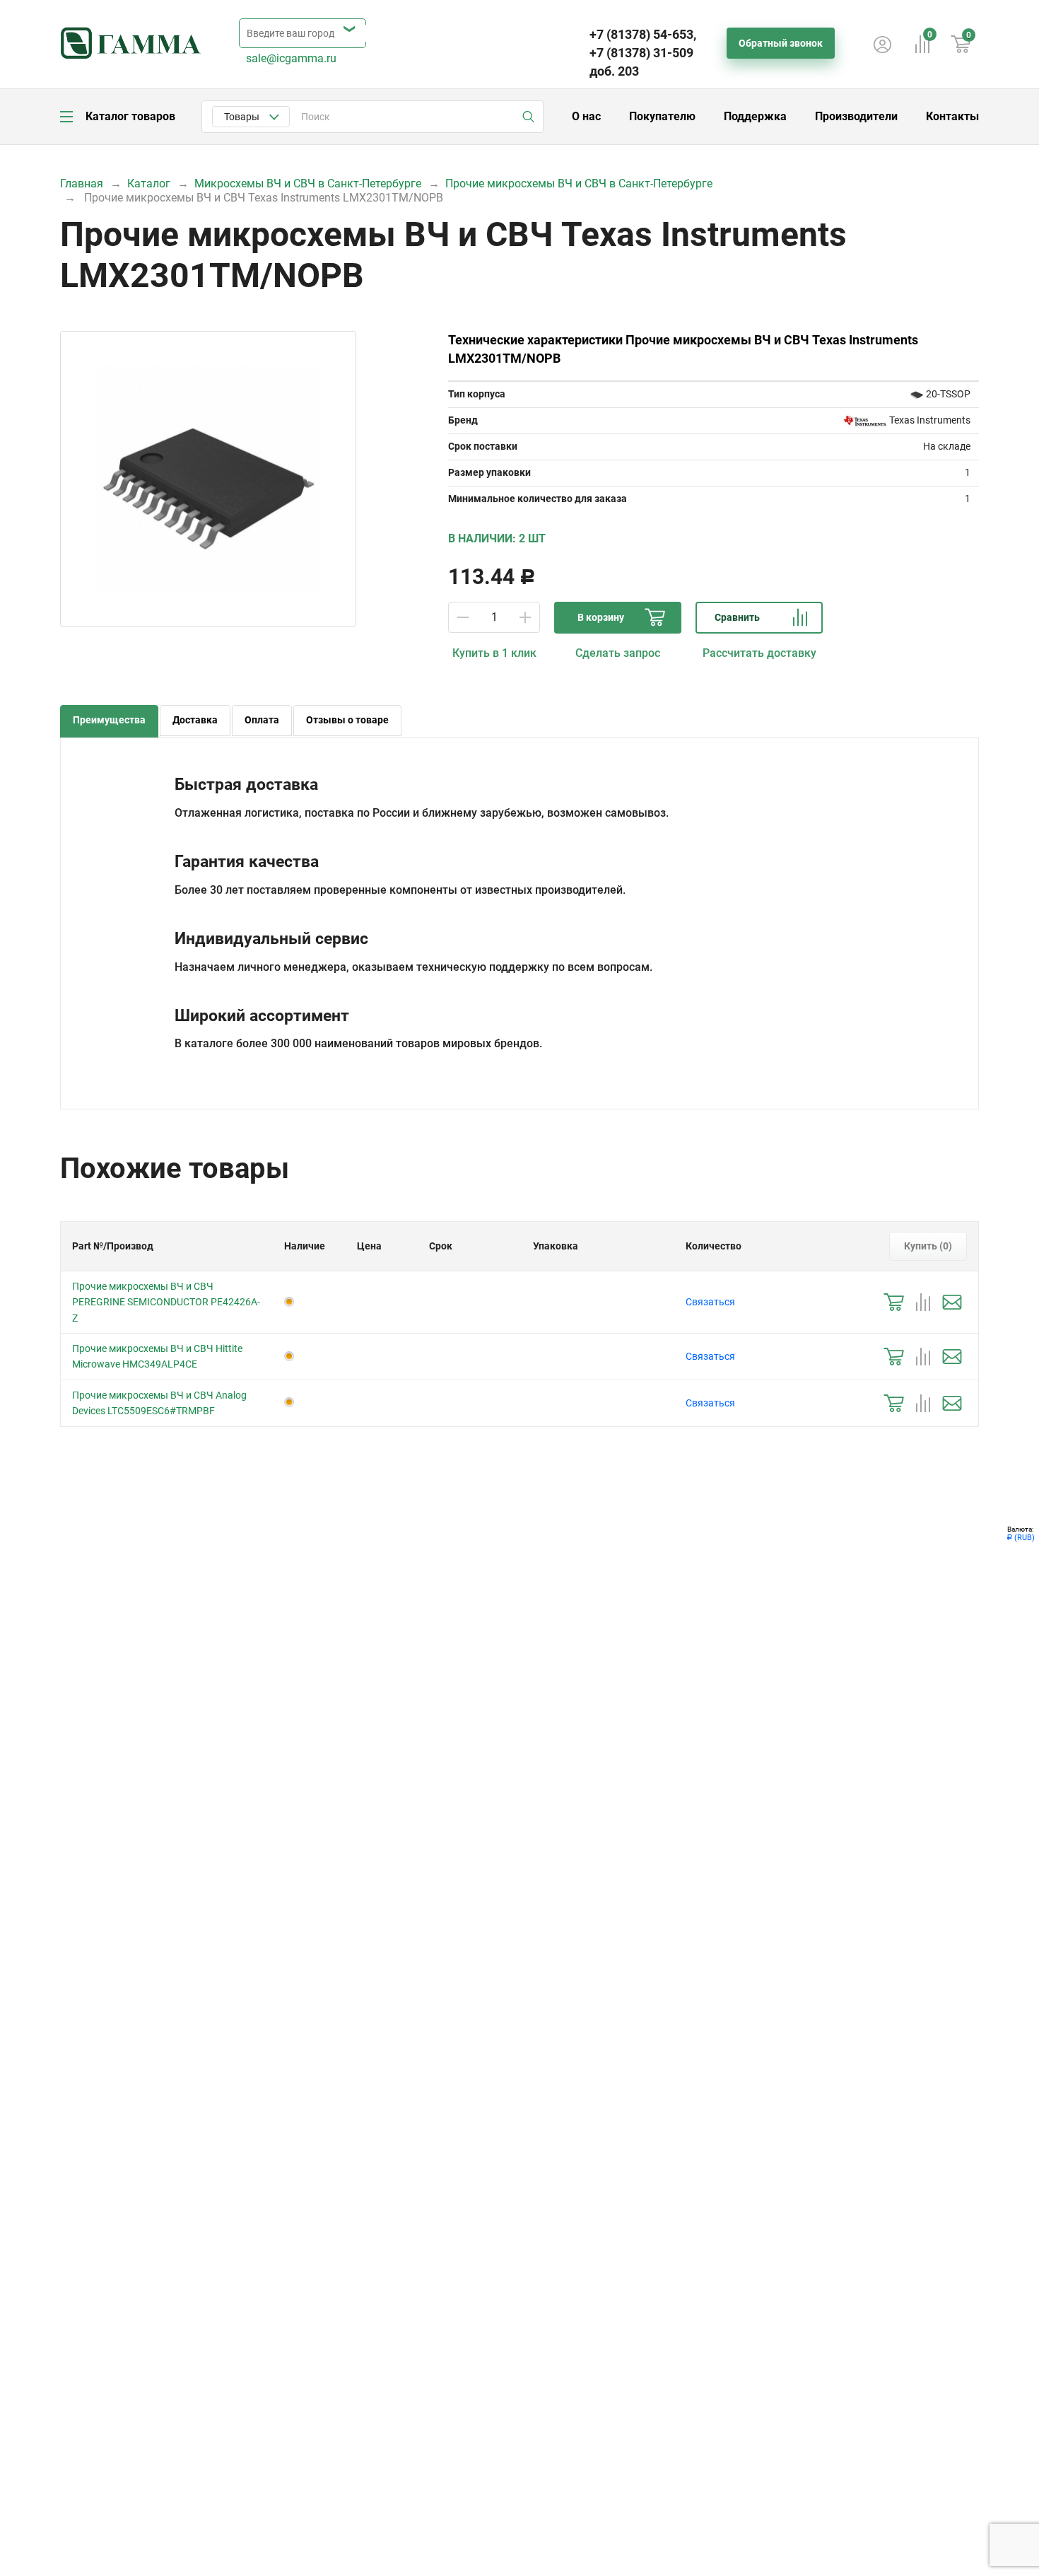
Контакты (952, 116)
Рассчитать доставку (759, 653)
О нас (586, 116)
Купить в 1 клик (494, 653)
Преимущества (109, 720)
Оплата (262, 720)
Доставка (195, 720)
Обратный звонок (781, 43)
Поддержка (755, 116)
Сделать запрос (618, 653)
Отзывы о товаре (347, 720)
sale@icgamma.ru (291, 58)
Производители (856, 116)
